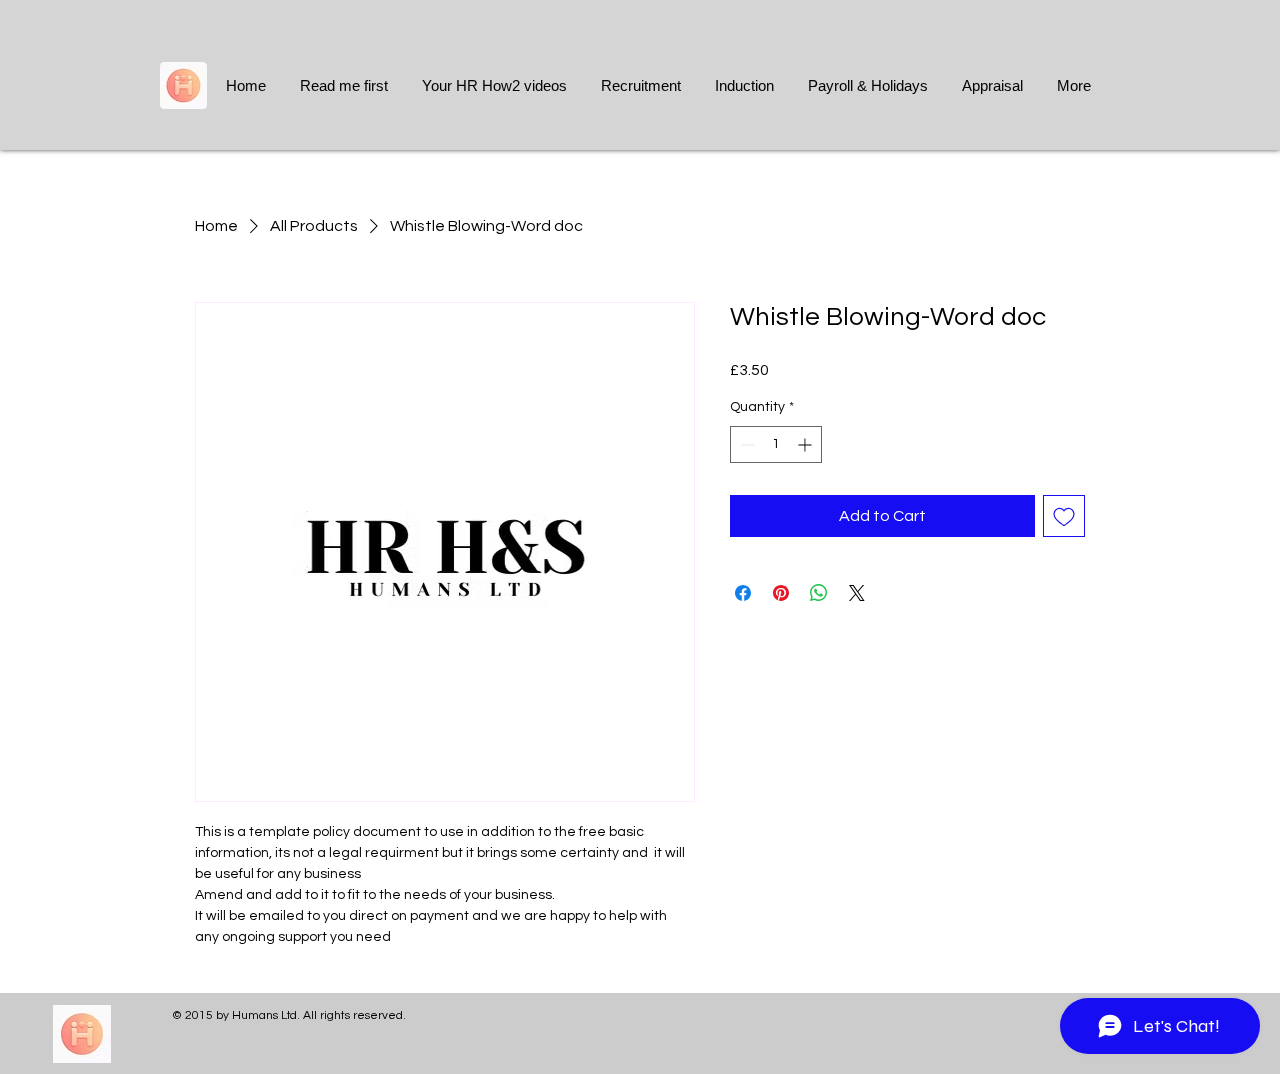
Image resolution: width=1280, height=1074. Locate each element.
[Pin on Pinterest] (781, 593)
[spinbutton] (776, 444)
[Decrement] (745, 444)
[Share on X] (857, 593)
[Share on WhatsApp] (819, 593)
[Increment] (806, 444)
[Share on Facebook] (743, 593)
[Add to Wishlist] (1064, 516)
